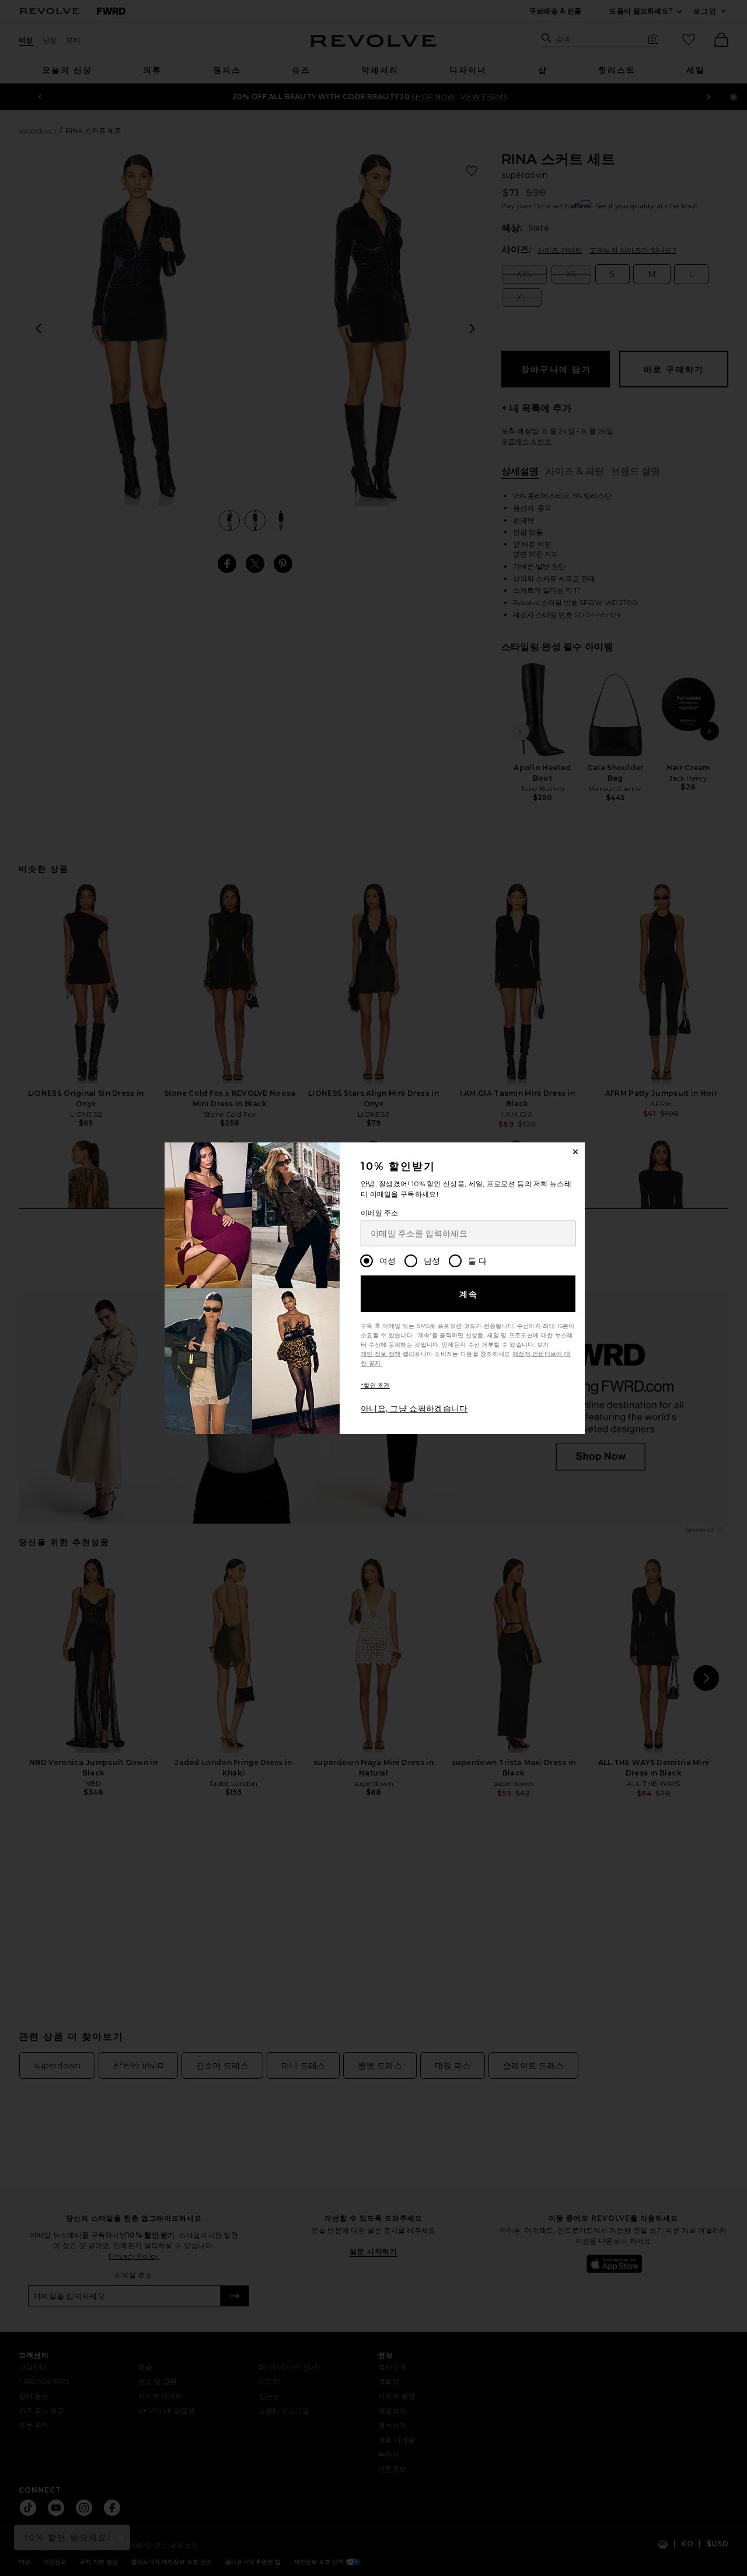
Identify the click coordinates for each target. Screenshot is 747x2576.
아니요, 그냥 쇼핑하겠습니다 (414, 1408)
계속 (469, 1294)
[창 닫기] (575, 1152)
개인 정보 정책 (381, 1354)
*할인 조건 (375, 1385)
